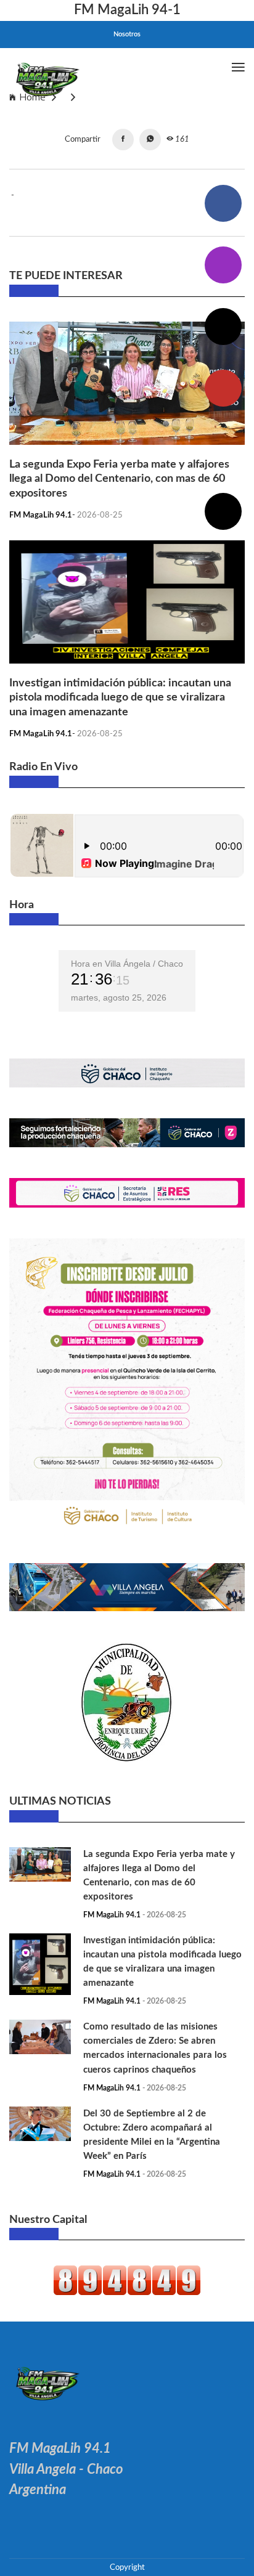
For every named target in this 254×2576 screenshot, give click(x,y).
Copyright (127, 2567)
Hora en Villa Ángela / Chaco (127, 964)
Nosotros (127, 34)
